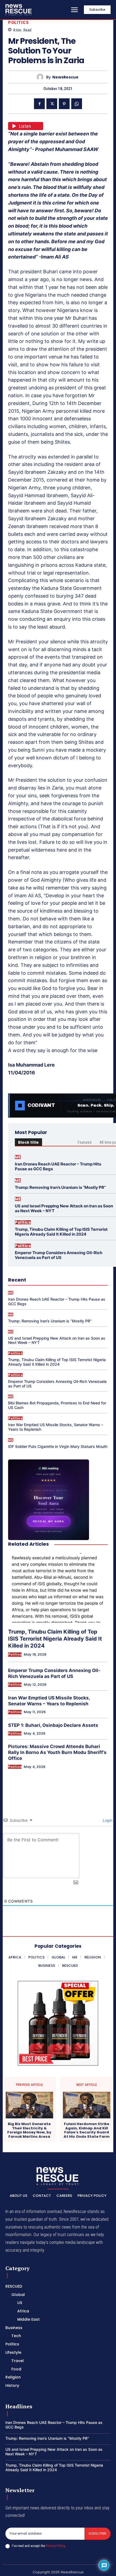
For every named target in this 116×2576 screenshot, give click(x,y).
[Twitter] (52, 104)
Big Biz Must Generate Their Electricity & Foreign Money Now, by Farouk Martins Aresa (29, 2130)
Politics (18, 22)
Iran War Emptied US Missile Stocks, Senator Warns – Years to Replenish (56, 1427)
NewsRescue (65, 77)
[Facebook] (39, 104)
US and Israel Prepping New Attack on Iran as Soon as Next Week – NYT (64, 1208)
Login (107, 1820)
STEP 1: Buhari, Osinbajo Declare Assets (53, 1725)
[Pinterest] (64, 104)
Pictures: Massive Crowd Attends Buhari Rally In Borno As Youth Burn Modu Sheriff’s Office (57, 1752)
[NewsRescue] (19, 10)
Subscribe (98, 2533)
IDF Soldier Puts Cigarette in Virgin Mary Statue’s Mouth (58, 1446)
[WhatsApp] (77, 104)
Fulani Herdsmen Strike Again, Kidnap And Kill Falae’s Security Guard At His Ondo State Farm (87, 2130)
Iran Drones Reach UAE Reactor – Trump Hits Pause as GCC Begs (58, 1166)
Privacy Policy (55, 2546)
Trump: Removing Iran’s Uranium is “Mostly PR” (60, 1187)
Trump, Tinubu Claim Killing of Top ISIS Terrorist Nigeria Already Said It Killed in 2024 (61, 1232)
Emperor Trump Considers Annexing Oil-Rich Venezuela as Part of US (59, 1255)
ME (18, 1157)
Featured (85, 1142)
